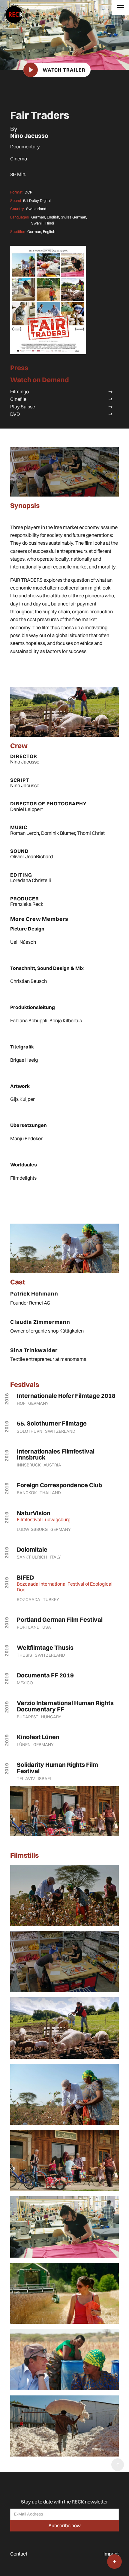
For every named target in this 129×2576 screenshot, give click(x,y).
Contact (19, 2554)
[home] (12, 12)
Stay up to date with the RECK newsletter (64, 2502)
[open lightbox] (48, 300)
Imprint (111, 2554)
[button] (120, 8)
